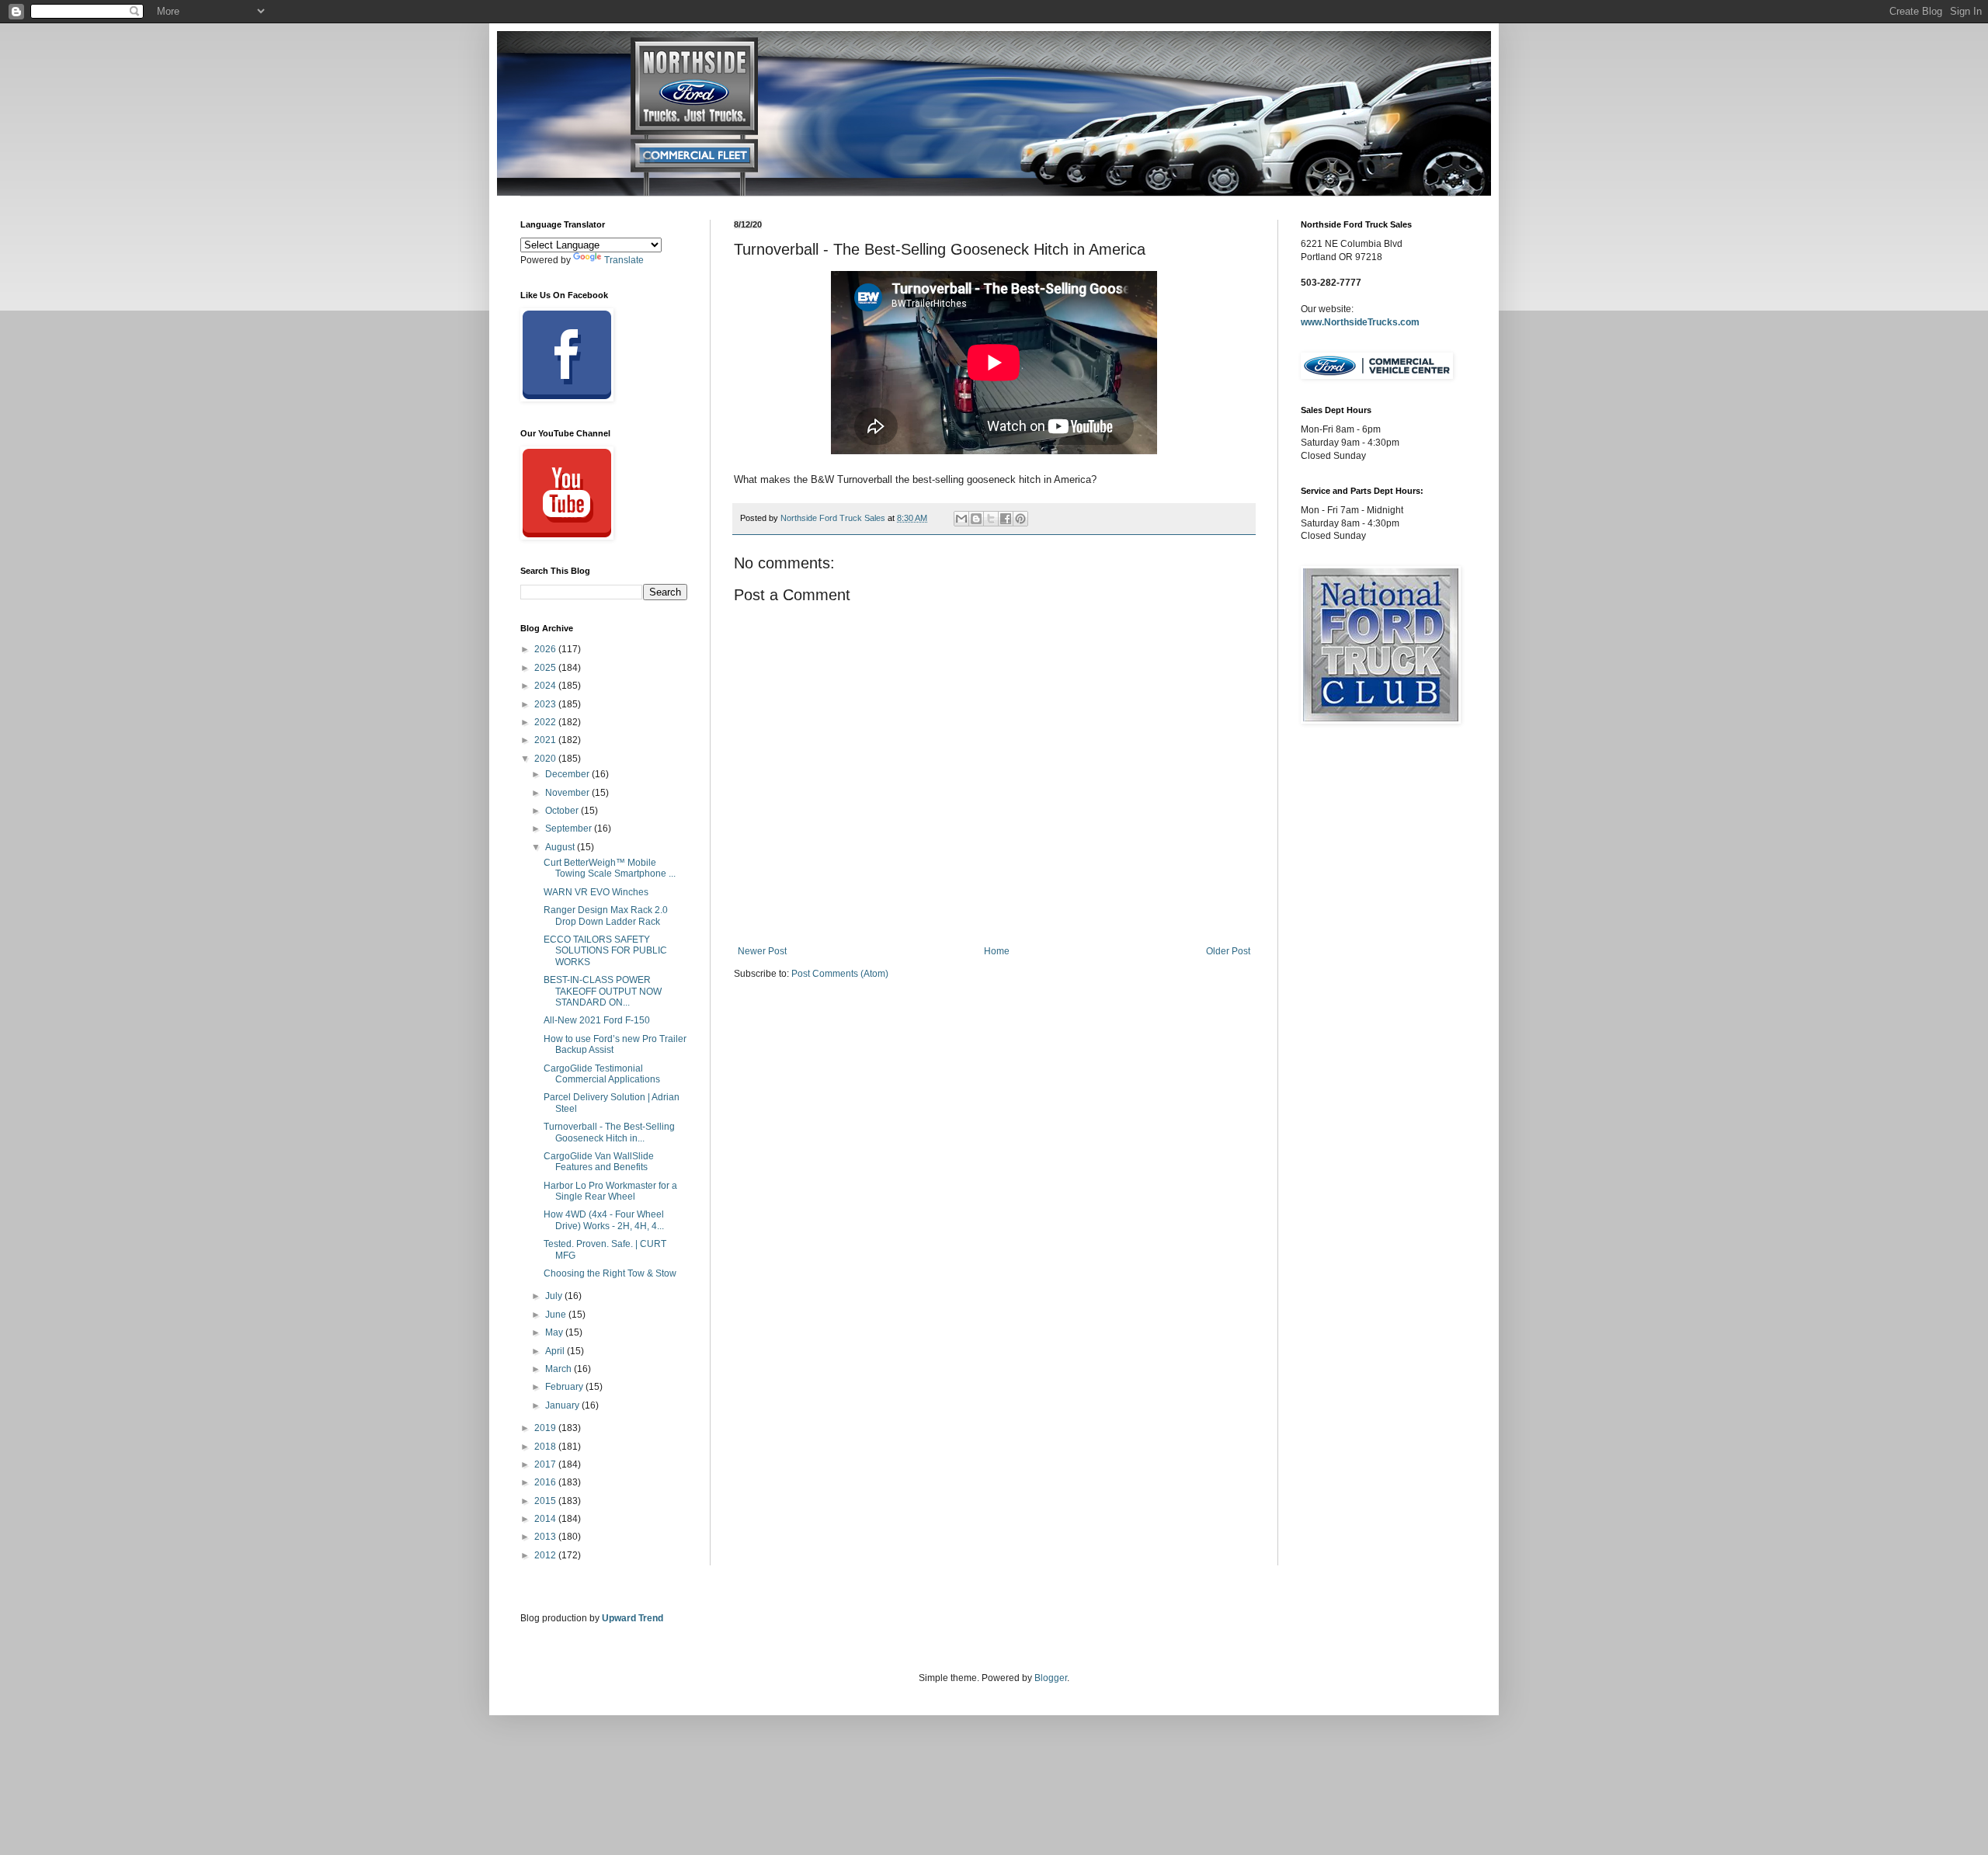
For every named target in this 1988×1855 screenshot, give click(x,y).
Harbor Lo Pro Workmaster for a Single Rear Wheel (610, 1191)
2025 (546, 668)
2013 (546, 1537)
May (555, 1332)
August (561, 847)
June (557, 1315)
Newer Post (762, 951)
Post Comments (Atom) (840, 974)
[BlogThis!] (976, 519)
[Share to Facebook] (1006, 519)
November (568, 793)
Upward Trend (633, 1618)
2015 (546, 1501)
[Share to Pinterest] (1020, 519)
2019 (546, 1428)
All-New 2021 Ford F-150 (597, 1020)
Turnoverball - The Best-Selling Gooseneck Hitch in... (609, 1132)
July (555, 1296)
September (570, 828)
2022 (546, 722)
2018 (546, 1447)
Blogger (1051, 1678)
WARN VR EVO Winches (596, 892)
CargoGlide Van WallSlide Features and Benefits (599, 1162)
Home (997, 951)
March (560, 1369)
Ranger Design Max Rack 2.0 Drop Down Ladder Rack (606, 915)
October (563, 811)
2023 (546, 704)
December (568, 774)
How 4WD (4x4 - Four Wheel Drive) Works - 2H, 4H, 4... (604, 1220)
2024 (546, 686)
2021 (546, 740)
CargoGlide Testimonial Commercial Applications (602, 1074)
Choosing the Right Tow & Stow (610, 1273)
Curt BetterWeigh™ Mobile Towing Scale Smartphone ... (610, 868)
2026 (546, 649)
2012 (546, 1555)
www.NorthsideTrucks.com (1360, 322)
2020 (546, 759)
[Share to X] (991, 519)
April (556, 1351)
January (563, 1405)
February (565, 1387)
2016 (546, 1482)
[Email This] (961, 519)
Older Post (1228, 951)
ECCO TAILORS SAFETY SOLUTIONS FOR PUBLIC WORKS (605, 951)
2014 (546, 1519)
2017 (546, 1464)
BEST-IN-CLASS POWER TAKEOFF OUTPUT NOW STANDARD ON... (603, 991)
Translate (624, 260)
